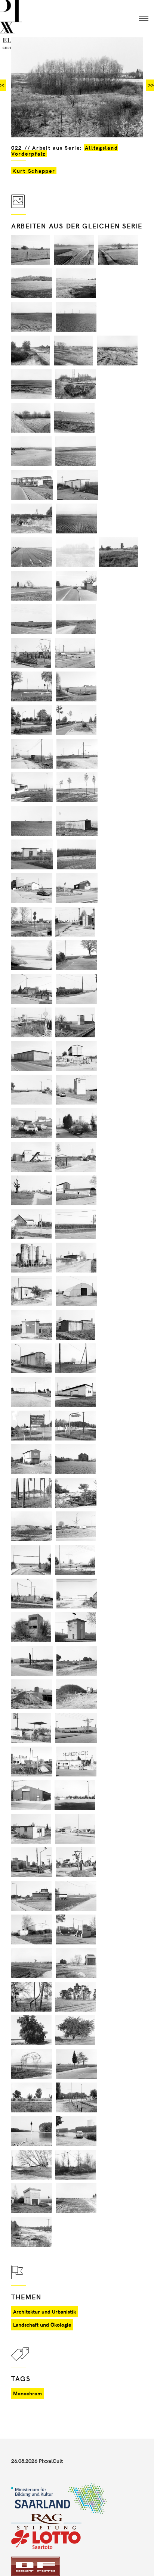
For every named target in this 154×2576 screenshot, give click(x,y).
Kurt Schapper (34, 171)
